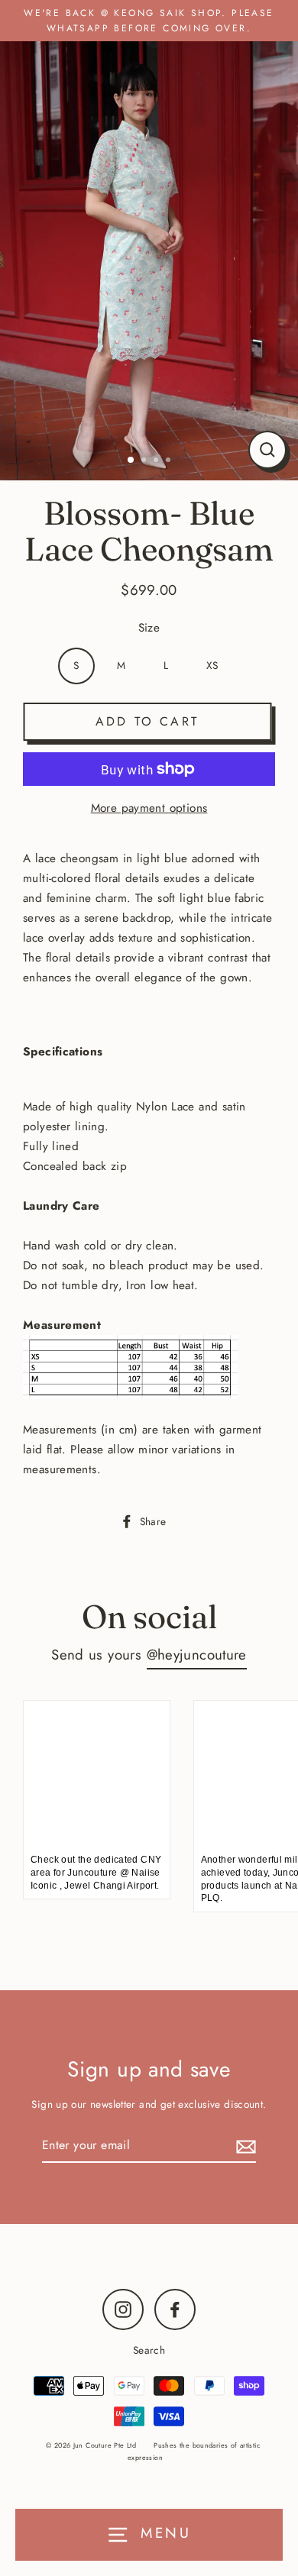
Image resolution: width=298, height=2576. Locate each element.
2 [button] (145, 461)
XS (212, 665)
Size (149, 628)
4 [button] (170, 461)
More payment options (149, 808)
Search (149, 2350)
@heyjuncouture (197, 1655)
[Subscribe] (244, 2146)
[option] (149, 257)
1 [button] (131, 461)
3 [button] (157, 461)
